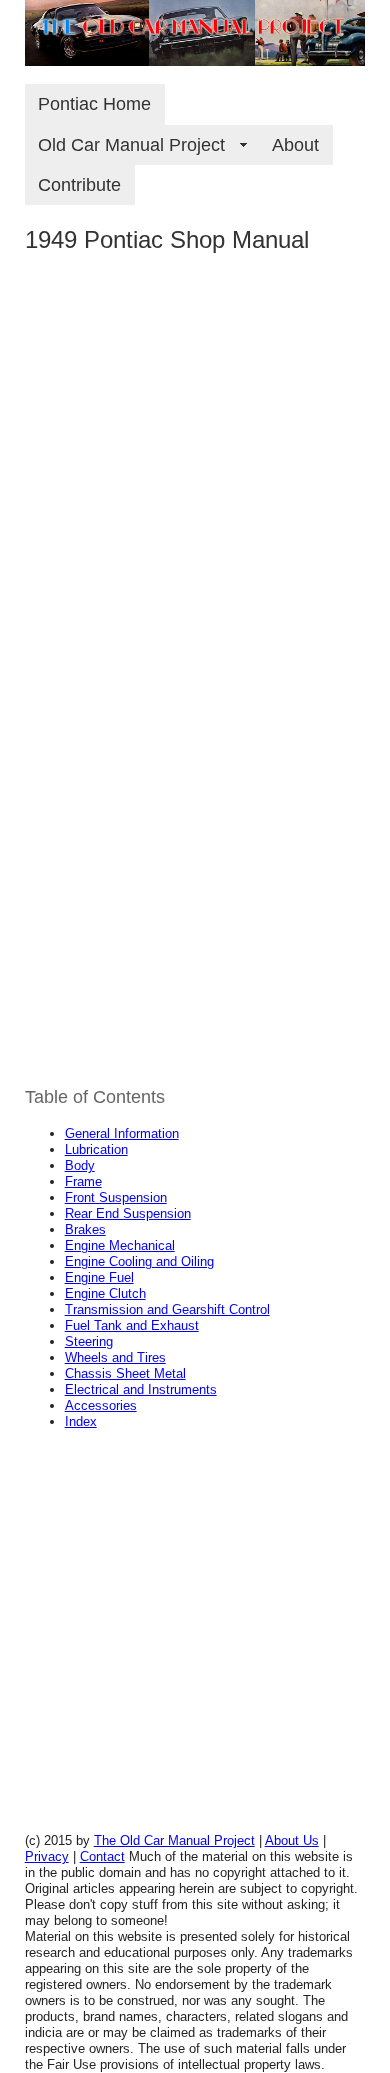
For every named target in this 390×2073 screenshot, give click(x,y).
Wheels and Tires (115, 1357)
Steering (89, 1341)
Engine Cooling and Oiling (139, 1261)
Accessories (101, 1405)
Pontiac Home (94, 104)
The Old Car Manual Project (174, 1840)
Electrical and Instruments (141, 1389)
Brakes (85, 1229)
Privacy (47, 1856)
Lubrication (96, 1149)
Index (81, 1421)
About (295, 145)
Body (80, 1165)
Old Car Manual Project (141, 145)
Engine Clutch (105, 1293)
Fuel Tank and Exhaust (132, 1325)
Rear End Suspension (128, 1213)
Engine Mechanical (120, 1245)
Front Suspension (116, 1197)
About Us (292, 1840)
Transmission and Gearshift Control (167, 1309)
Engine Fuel (99, 1277)
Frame (83, 1181)
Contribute (79, 185)
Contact (102, 1856)
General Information (122, 1133)
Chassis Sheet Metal (125, 1373)
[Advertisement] (195, 498)
